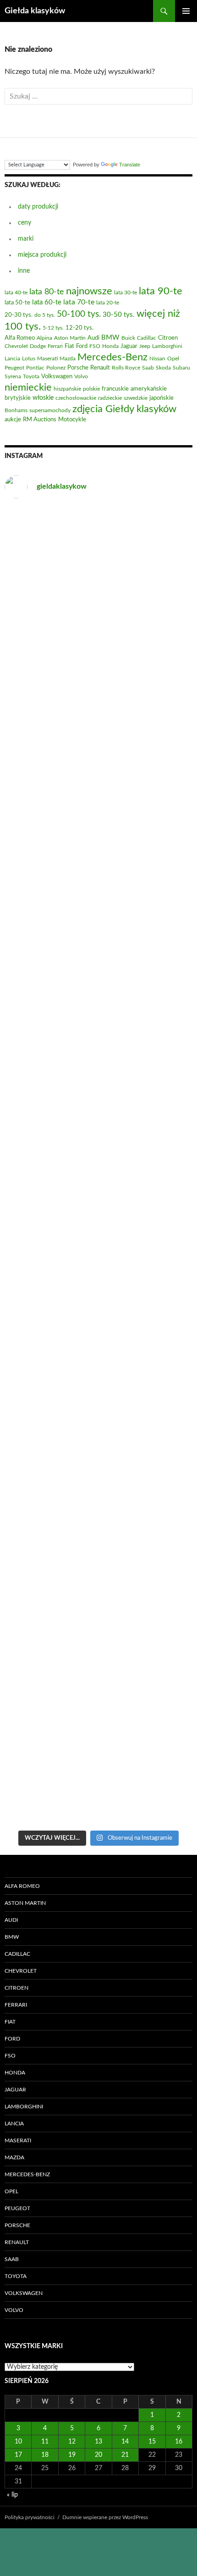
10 (18, 2442)
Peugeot (17, 2208)
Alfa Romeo (22, 1886)
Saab (12, 2259)
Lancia (14, 2124)
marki (26, 239)
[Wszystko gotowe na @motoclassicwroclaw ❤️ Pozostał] (98, 1550)
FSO (10, 2056)
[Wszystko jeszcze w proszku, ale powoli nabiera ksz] (98, 1331)
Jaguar (15, 2090)
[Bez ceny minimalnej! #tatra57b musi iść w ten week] (98, 892)
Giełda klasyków (35, 11)
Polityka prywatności (30, 2517)
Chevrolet (21, 1971)
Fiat (10, 2022)
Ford (12, 2039)
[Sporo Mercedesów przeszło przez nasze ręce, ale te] (98, 1441)
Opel (11, 2191)
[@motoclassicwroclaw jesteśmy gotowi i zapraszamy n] (98, 782)
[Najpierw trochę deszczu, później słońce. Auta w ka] (98, 672)
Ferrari (16, 2005)
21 (125, 2455)
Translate (130, 165)
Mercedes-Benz (27, 2174)
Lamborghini (24, 2107)
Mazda (14, 2157)
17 (18, 2455)
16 (179, 2442)
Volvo (14, 2310)
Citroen (16, 1988)
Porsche (17, 2225)
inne (24, 271)
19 (72, 2455)
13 (98, 2442)
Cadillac (17, 1954)
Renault (17, 2242)
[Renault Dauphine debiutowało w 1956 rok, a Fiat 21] (98, 1770)
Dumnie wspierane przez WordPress (105, 2517)
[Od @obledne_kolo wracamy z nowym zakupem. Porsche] (98, 1660)
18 (45, 2455)
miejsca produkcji (42, 255)
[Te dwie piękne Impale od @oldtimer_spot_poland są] (98, 1111)
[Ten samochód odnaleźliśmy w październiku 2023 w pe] (98, 1221)
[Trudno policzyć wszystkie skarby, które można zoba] (98, 562)
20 (98, 2455)
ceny (25, 223)
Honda (15, 2073)
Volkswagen (24, 2293)
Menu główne (186, 11)
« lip (12, 2495)
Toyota (16, 2276)
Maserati (18, 2140)
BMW (12, 1937)
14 (125, 2442)
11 (45, 2442)
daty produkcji (38, 207)
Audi (11, 1920)
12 (72, 2442)
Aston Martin (25, 1903)
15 (152, 2442)
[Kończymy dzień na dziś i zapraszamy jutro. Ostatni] (98, 1001)
